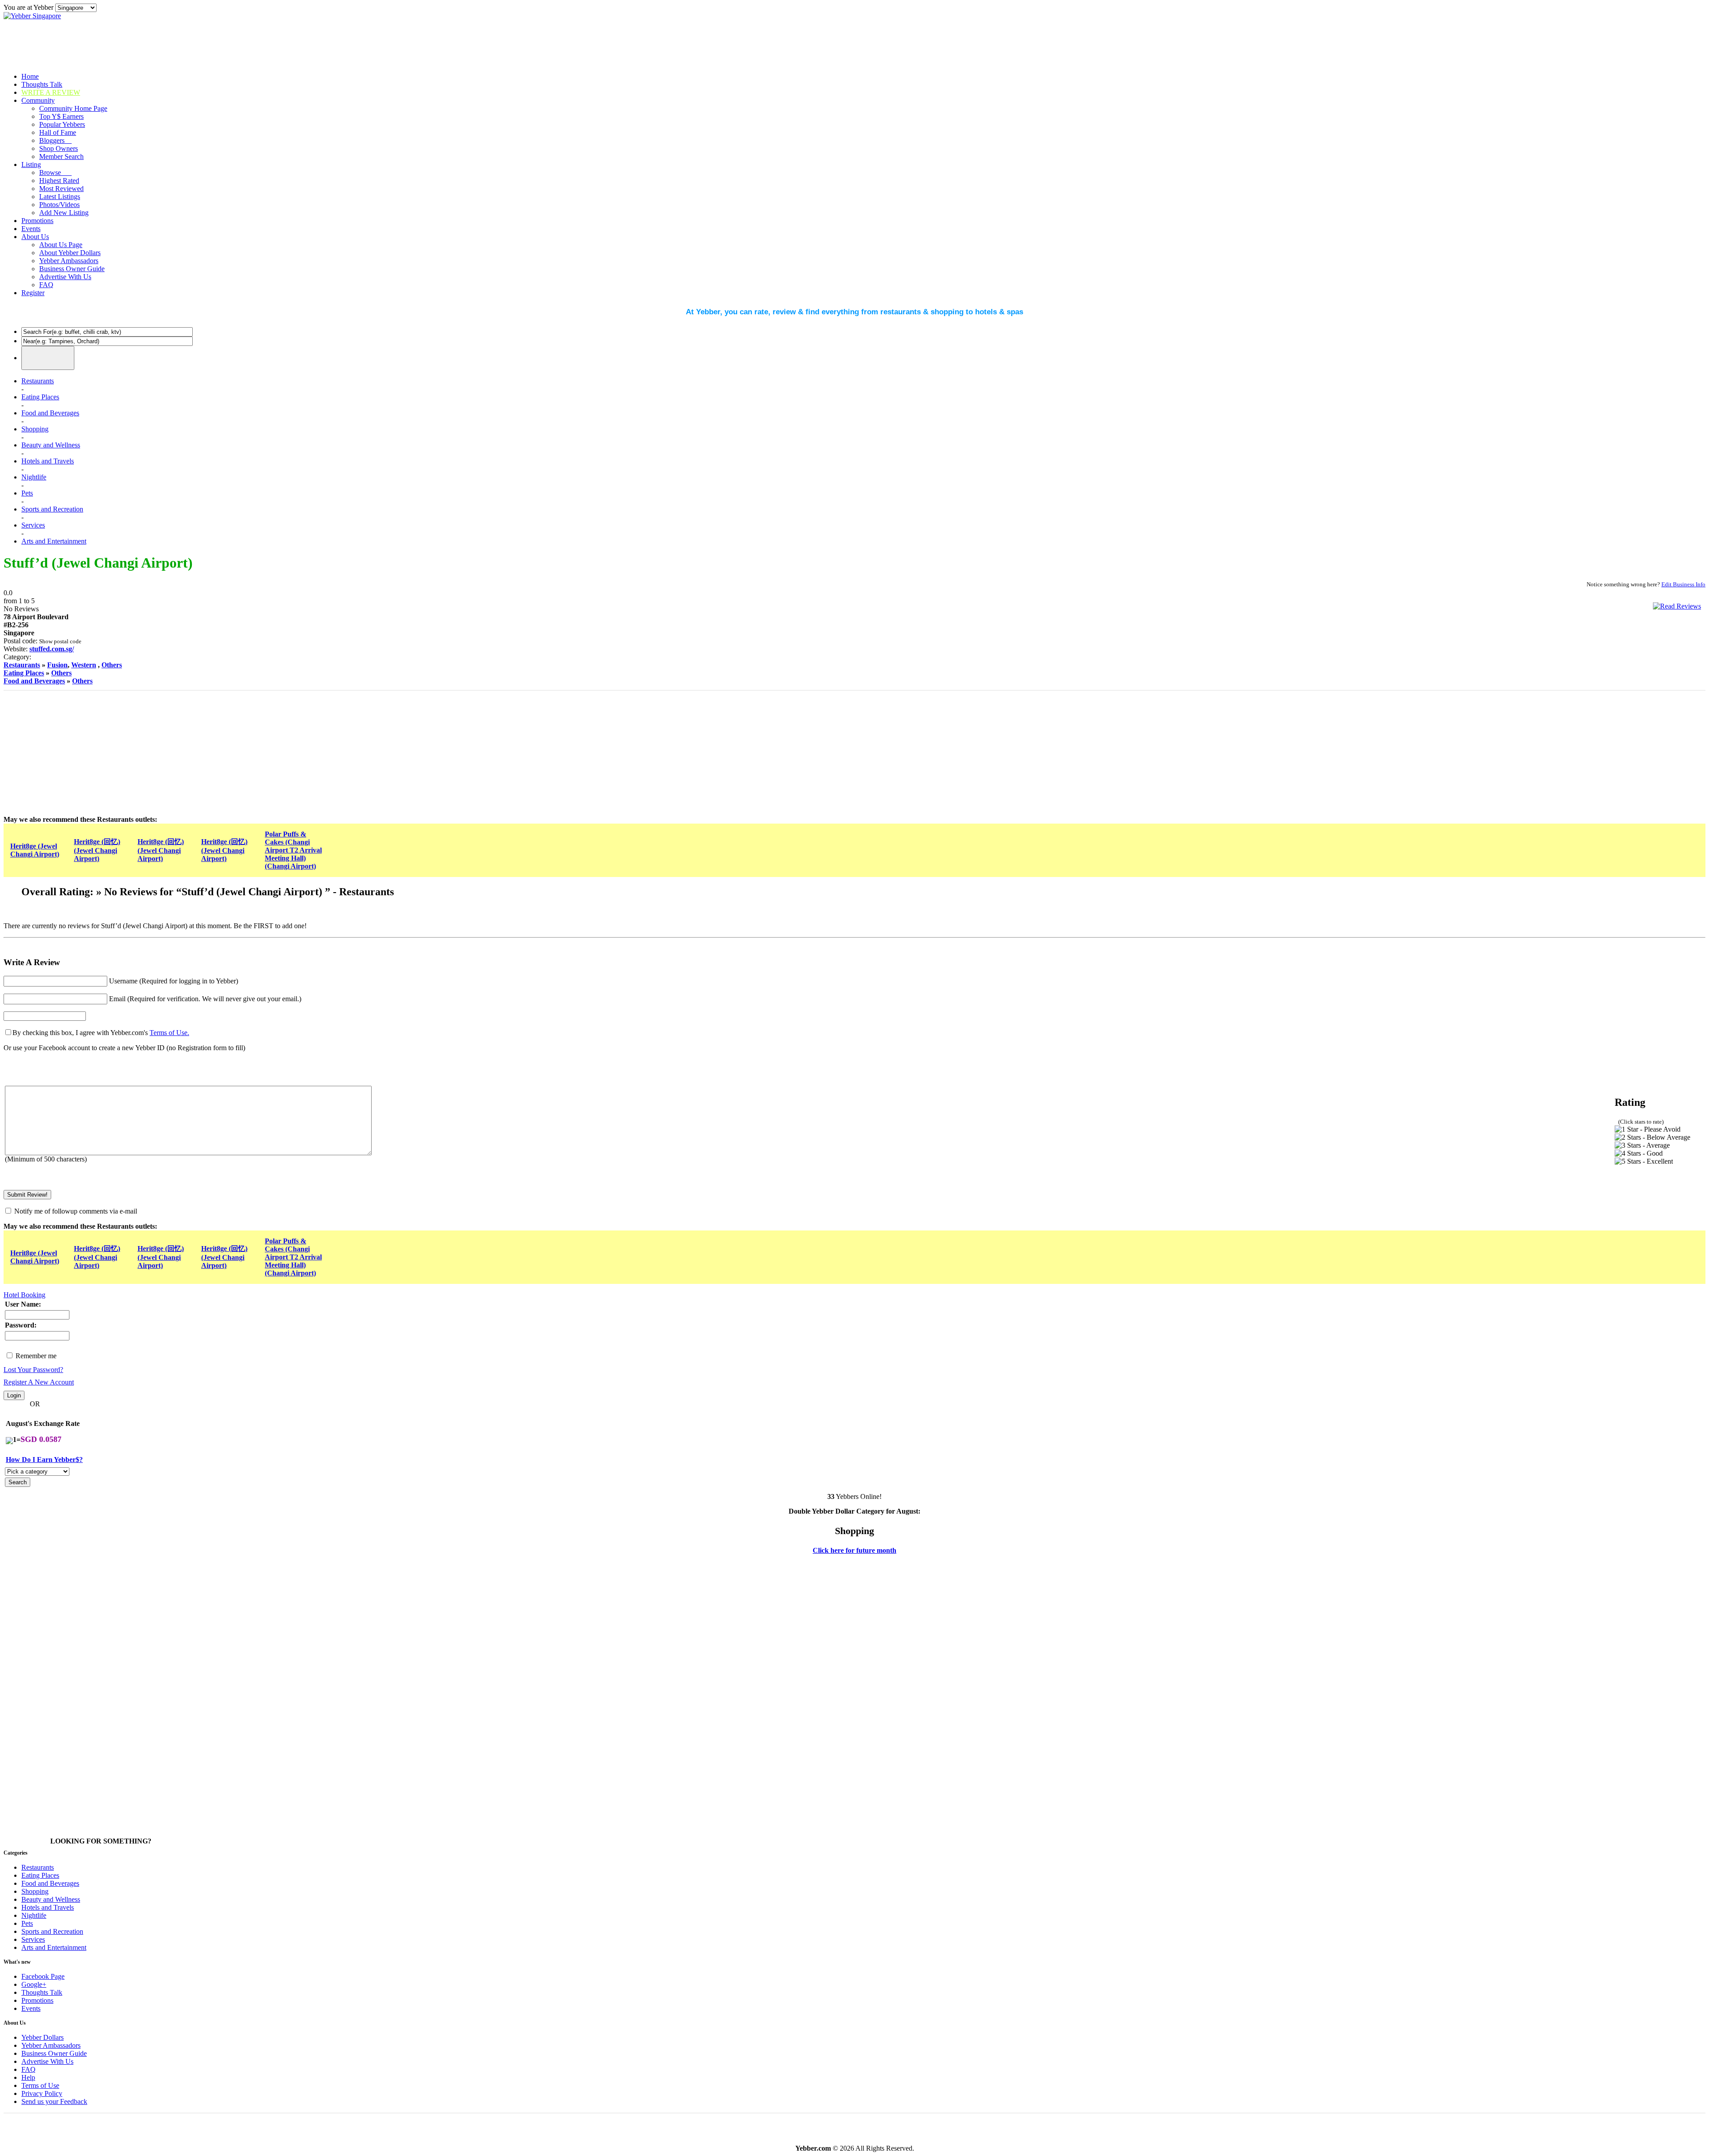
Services (33, 525)
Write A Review (51, 92)
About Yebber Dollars (70, 253)
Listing (31, 164)
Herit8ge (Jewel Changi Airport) (35, 850)
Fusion (57, 665)
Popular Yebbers (62, 124)
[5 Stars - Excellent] (1644, 1161)
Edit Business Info (1683, 584)
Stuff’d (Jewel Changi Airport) (98, 563)
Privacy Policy (42, 2093)
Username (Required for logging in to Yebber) (174, 981)
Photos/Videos (59, 205)
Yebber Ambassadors (69, 261)
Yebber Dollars (43, 2037)
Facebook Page (43, 1976)
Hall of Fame (58, 132)
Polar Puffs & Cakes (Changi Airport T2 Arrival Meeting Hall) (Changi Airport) (293, 850)
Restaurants (38, 381)
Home (30, 76)
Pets (27, 493)
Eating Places (40, 397)
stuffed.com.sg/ (52, 649)
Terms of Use (40, 2085)
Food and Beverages (50, 413)
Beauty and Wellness (51, 445)
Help (28, 2077)
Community (38, 100)
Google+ (34, 1984)
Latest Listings (60, 197)
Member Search (61, 156)
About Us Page (61, 245)
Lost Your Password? (33, 1370)
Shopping (35, 429)
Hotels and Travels (48, 461)
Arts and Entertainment (54, 541)
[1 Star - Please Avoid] (1648, 1129)
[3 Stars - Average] (1642, 1145)
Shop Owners (59, 148)
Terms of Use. (169, 1033)
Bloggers (55, 140)
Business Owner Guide (72, 269)
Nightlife (34, 477)
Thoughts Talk (42, 84)
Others (112, 665)
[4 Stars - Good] (1639, 1153)
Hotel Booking (24, 1295)
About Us (35, 237)
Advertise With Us (65, 277)
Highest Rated (59, 181)
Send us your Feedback (54, 2101)
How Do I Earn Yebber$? (44, 1460)
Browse (55, 173)
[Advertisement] (70, 748)
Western (84, 665)
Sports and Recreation (52, 509)
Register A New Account (39, 1382)
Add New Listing (64, 213)
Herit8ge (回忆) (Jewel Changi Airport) (97, 850)
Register (33, 293)
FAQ (46, 285)
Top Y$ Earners (61, 116)
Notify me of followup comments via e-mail (76, 1211)
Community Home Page (73, 108)
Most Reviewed (61, 189)
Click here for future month (854, 1550)
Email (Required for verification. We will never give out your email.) (205, 999)
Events (31, 229)
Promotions (37, 221)
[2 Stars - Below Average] (1652, 1137)
